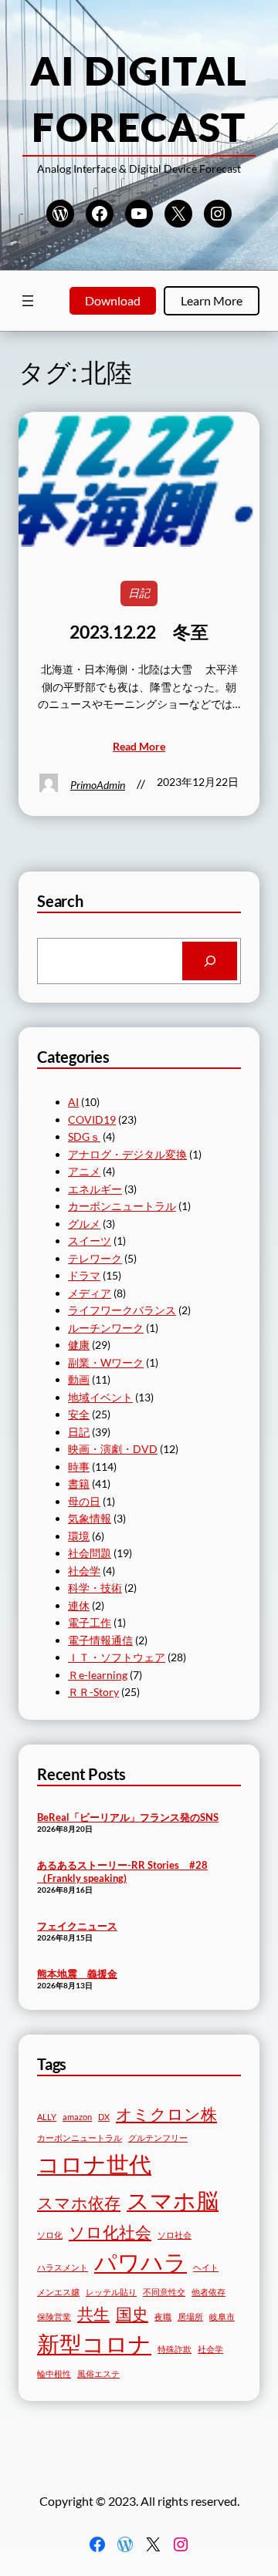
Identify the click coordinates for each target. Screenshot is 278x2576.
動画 (79, 1379)
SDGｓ (84, 1136)
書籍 (79, 1484)
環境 (79, 1536)
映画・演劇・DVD (113, 1449)
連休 (79, 1605)
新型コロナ (94, 2343)
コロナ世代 (94, 2164)
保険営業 (54, 2316)
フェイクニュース (77, 1926)
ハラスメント (63, 2267)
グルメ (84, 1224)
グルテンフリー (158, 2138)
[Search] (210, 961)
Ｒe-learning (98, 1675)
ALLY (47, 2117)
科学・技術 (95, 1588)
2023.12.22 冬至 (139, 632)
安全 (79, 1414)
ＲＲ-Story (93, 1692)
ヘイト (206, 2267)
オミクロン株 (166, 2114)
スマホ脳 (173, 2200)
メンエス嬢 (58, 2292)
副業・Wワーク (106, 1362)
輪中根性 (54, 2374)
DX (104, 2117)
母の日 (84, 1501)
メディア (90, 1293)
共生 (93, 2313)
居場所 (190, 2316)
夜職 (163, 2316)
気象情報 (90, 1518)
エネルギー (95, 1189)
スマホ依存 (79, 2202)
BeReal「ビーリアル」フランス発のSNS (128, 1817)
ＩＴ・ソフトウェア (117, 1657)
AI (73, 1102)
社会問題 (90, 1553)
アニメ (84, 1171)
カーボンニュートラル (122, 1206)
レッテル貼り (111, 2292)
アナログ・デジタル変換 (127, 1154)
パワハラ (141, 2262)
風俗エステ (98, 2374)
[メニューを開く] (28, 301)
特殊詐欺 (175, 2349)
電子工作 (90, 1622)
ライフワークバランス (122, 1310)
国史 (132, 2313)
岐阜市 (222, 2316)
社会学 (84, 1571)
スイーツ (90, 1241)
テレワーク (95, 1258)
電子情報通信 (100, 1640)
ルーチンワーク (106, 1328)
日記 (139, 593)
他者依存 (208, 2292)
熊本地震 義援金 (77, 1974)
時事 (79, 1467)
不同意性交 (164, 2292)
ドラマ (84, 1275)
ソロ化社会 (110, 2232)
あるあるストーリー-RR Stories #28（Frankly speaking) (122, 1871)
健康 (79, 1345)
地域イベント (100, 1397)
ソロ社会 (175, 2235)
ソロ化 (50, 2235)
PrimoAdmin (98, 785)
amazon (77, 2117)
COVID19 (92, 1119)
